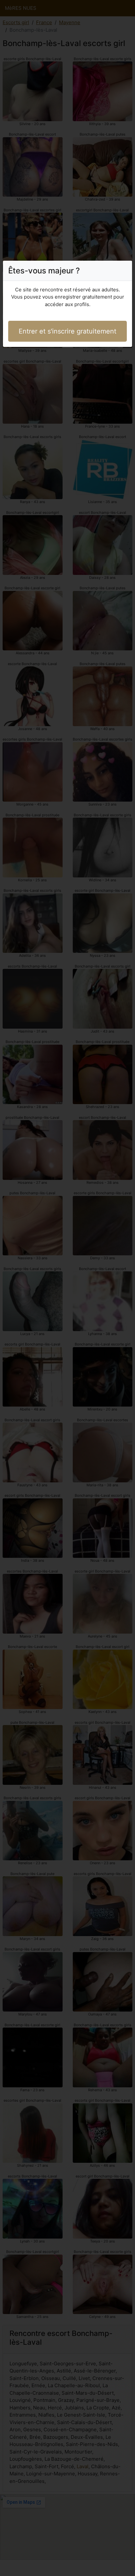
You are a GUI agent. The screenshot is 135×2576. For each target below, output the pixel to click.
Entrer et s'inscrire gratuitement (67, 331)
